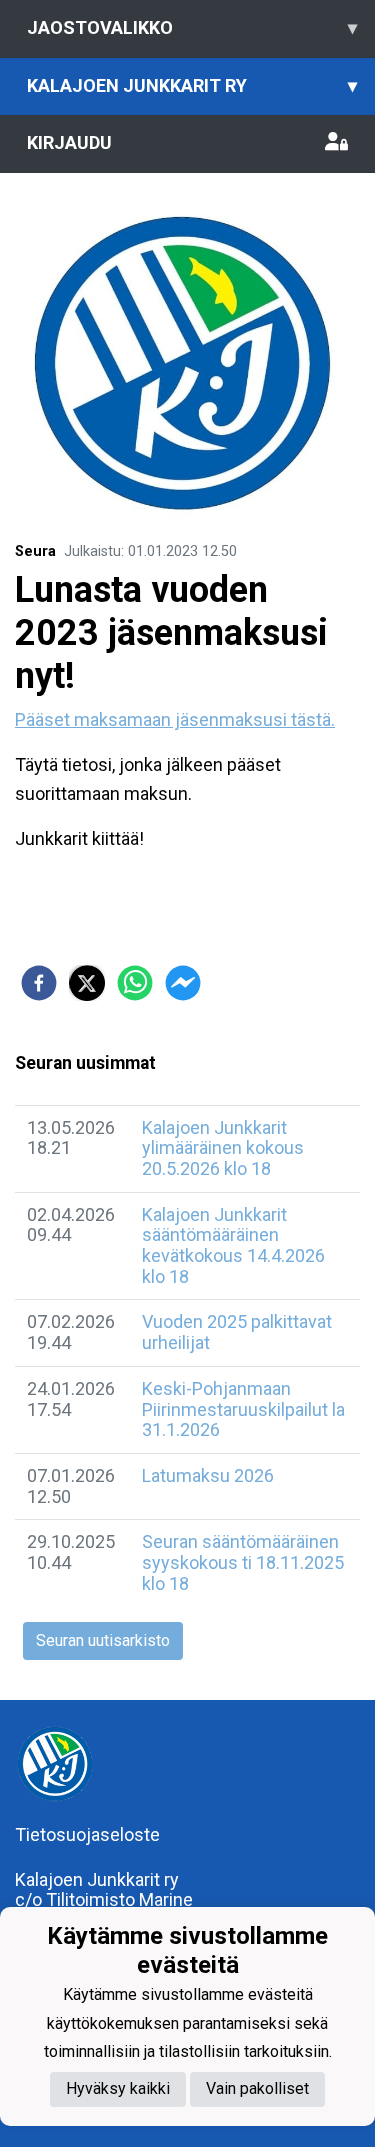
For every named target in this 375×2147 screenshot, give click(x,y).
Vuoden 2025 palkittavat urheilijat (237, 1332)
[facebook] (39, 983)
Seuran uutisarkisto (103, 1640)
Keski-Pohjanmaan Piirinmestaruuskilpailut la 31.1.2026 (243, 1409)
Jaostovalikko (192, 27)
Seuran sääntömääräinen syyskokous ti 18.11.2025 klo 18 (243, 1562)
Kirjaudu (69, 142)
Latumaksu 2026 (208, 1475)
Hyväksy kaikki (118, 2088)
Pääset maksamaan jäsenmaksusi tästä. (175, 719)
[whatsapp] (135, 983)
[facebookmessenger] (183, 983)
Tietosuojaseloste (87, 1834)
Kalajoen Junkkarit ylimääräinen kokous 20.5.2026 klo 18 (223, 1148)
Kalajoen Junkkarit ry (192, 85)
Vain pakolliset (257, 2088)
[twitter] (87, 983)
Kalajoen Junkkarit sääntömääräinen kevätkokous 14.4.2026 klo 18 (233, 1245)
